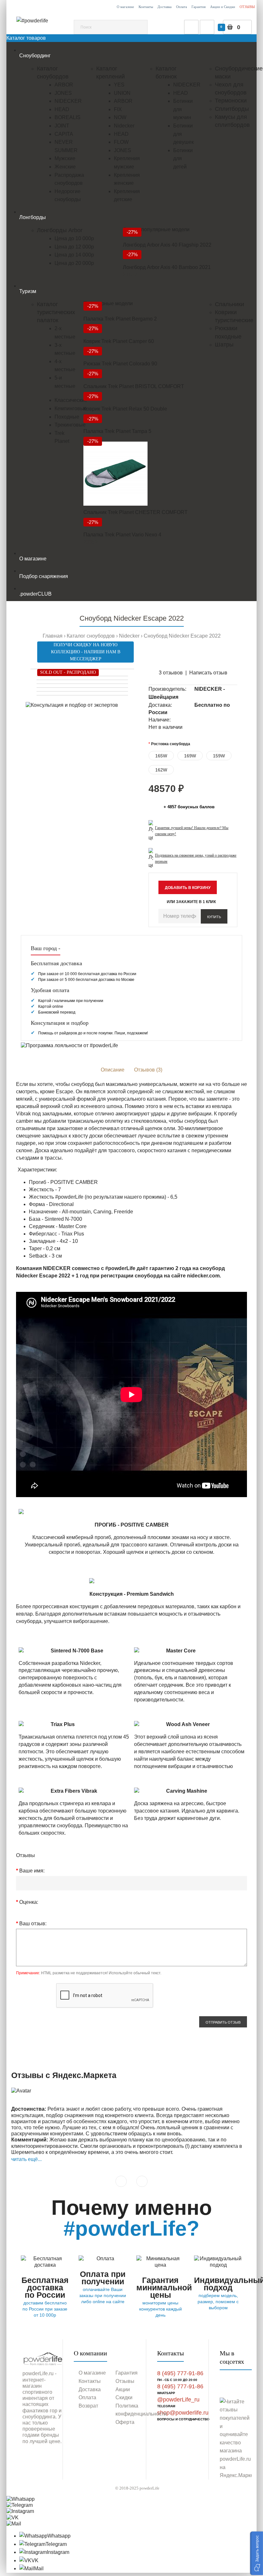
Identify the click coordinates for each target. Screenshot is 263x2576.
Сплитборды (232, 109)
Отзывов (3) (148, 1070)
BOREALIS (68, 117)
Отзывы (125, 2381)
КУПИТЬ (214, 917)
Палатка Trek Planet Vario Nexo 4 (122, 535)
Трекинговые (70, 425)
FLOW (121, 142)
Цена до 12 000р (74, 247)
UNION (122, 93)
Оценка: (29, 1902)
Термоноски (231, 101)
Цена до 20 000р (74, 263)
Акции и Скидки (223, 7)
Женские (65, 167)
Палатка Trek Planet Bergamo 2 (120, 319)
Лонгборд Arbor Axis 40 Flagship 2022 (167, 245)
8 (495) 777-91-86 (180, 2373)
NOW (120, 117)
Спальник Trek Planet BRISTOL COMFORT (134, 386)
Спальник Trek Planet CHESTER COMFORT (136, 512)
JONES (63, 93)
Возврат (88, 2406)
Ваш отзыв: (33, 1924)
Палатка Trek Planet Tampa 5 (117, 431)
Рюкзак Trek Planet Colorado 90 (120, 364)
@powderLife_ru (178, 2400)
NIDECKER (68, 101)
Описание (113, 1070)
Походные (67, 417)
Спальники (229, 304)
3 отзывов (171, 673)
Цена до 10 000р (74, 238)
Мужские (65, 158)
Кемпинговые (71, 408)
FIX (118, 109)
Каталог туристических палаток (56, 312)
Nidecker (124, 126)
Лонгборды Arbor (60, 230)
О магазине (125, 7)
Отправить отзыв (223, 2022)
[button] (257, 2553)
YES (119, 85)
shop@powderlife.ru (183, 2413)
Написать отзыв (208, 673)
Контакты (146, 7)
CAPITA (64, 134)
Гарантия (199, 7)
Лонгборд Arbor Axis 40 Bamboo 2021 (167, 267)
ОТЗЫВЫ (247, 7)
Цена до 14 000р (74, 255)
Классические (71, 400)
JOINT (62, 126)
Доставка (165, 7)
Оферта (125, 2422)
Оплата (182, 7)
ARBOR (64, 85)
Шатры (224, 345)
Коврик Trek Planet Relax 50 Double (125, 409)
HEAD (62, 109)
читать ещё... (26, 2159)
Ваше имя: (32, 1871)
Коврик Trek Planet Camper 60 (119, 341)
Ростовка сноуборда (171, 744)
